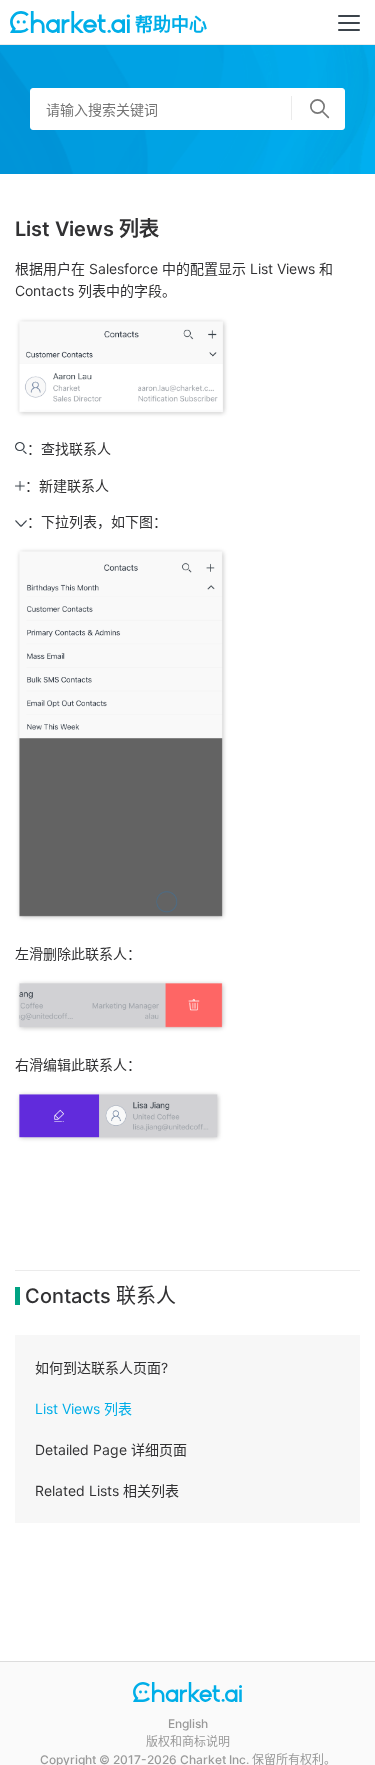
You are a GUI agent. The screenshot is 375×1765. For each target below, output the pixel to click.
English (188, 1723)
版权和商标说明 (188, 1741)
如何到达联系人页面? (101, 1367)
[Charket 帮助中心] (187, 1694)
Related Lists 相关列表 (107, 1490)
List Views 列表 (83, 1408)
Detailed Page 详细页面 (111, 1449)
